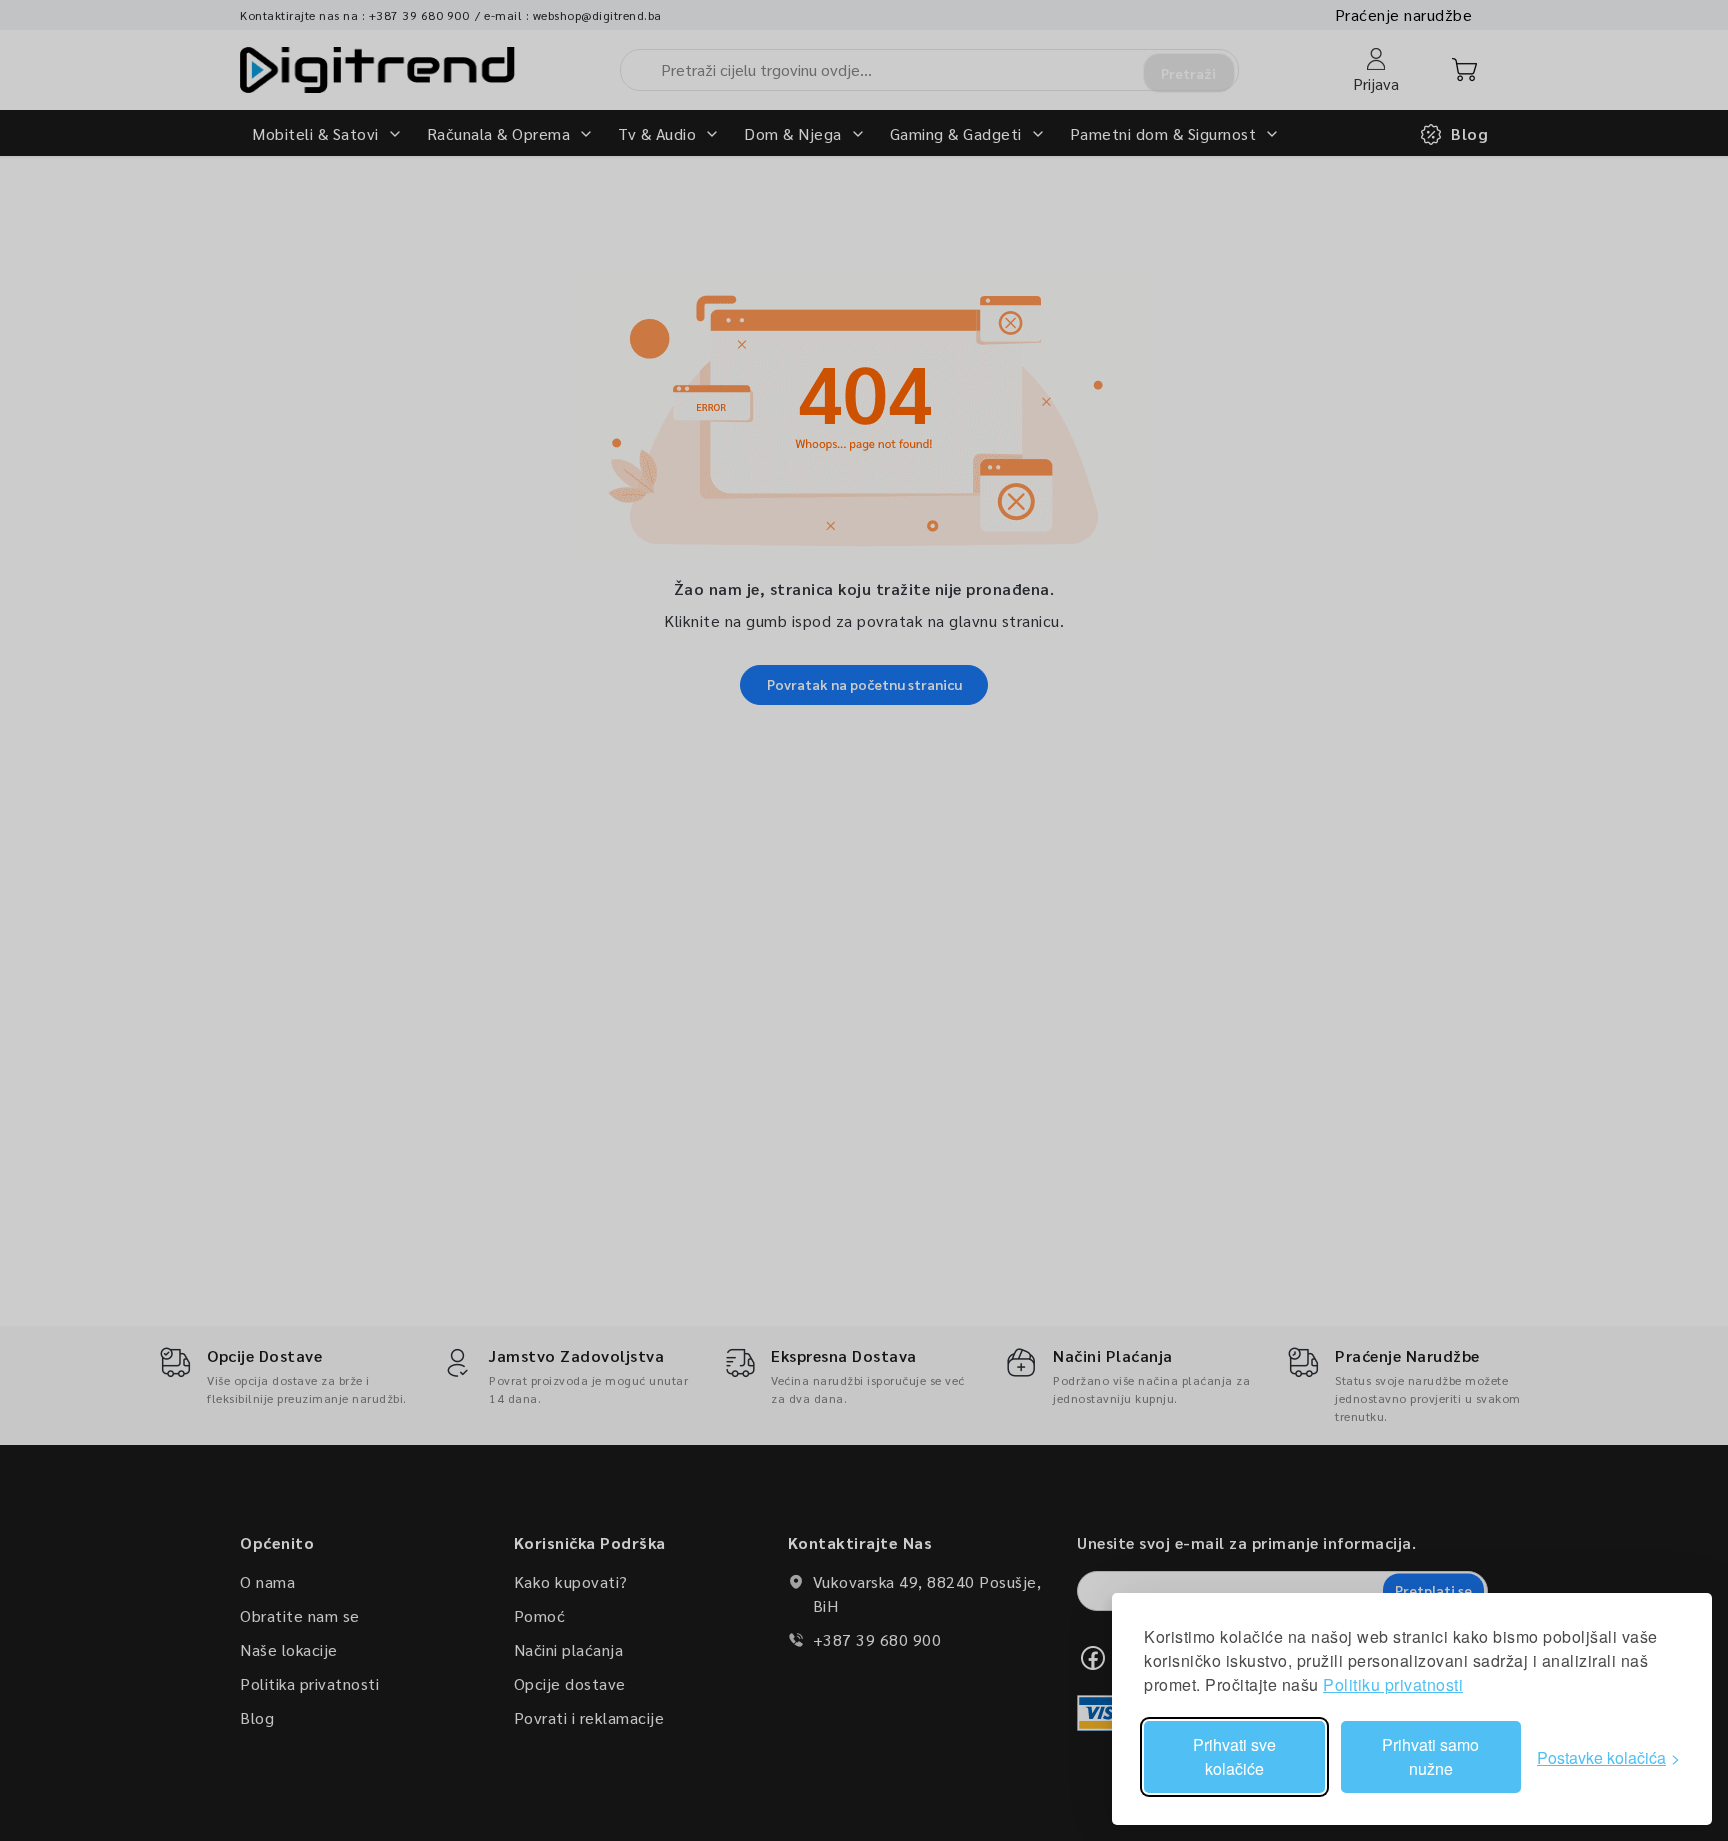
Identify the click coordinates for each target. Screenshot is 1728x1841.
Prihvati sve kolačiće (1234, 1756)
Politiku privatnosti (1393, 1684)
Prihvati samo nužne (1430, 1756)
